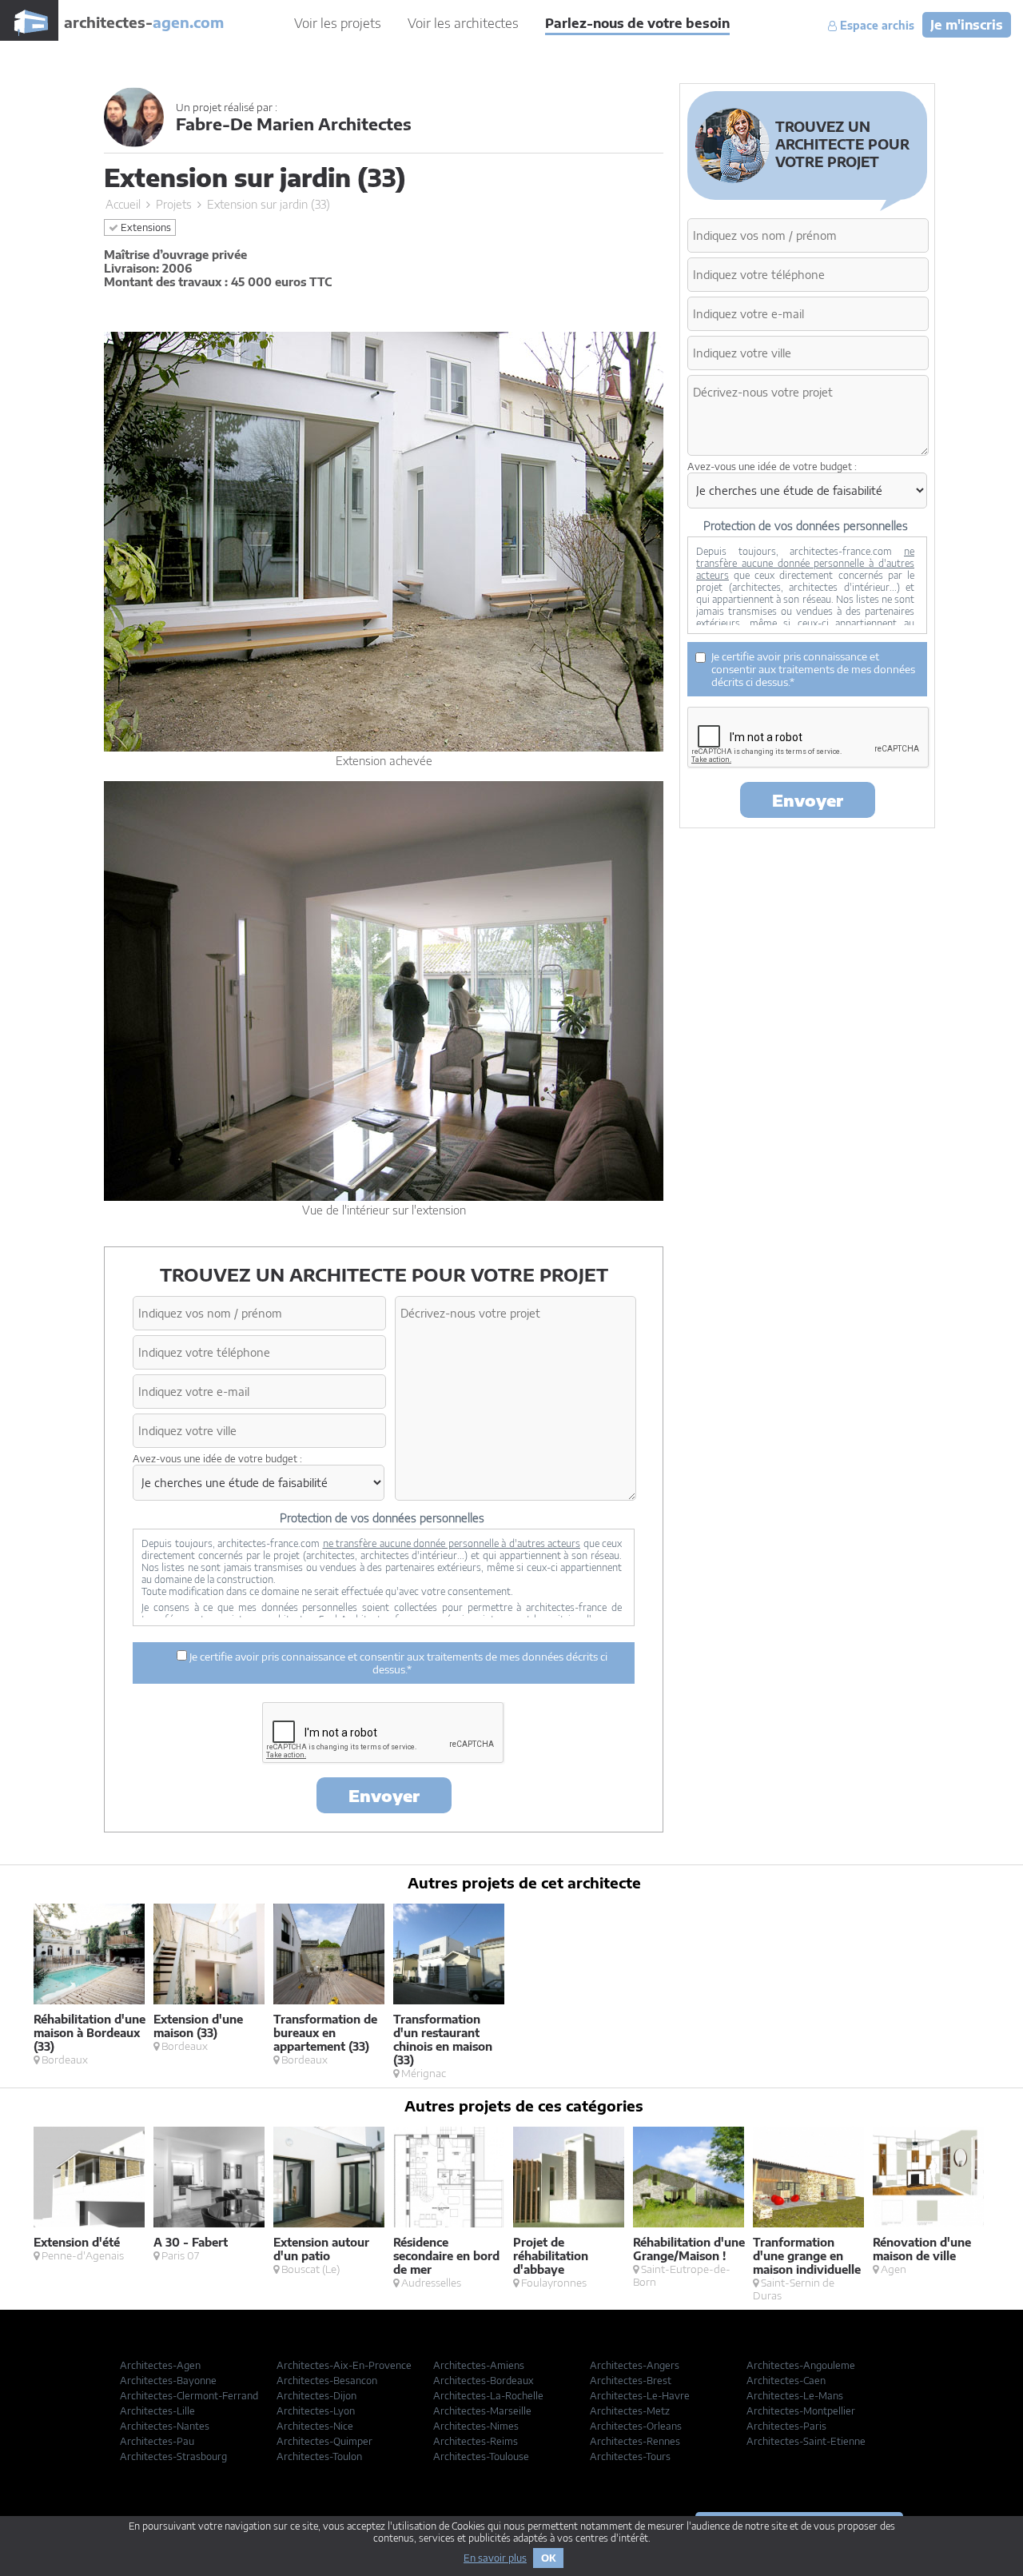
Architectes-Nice (315, 2426)
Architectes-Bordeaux (484, 2381)
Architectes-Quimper (324, 2441)
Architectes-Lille (157, 2411)
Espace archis (876, 26)
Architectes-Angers (635, 2365)
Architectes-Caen (786, 2381)
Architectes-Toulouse (481, 2456)
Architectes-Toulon (319, 2456)
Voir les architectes (463, 23)
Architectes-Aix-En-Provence (344, 2365)
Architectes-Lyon (316, 2411)
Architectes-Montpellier (801, 2411)
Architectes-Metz (630, 2411)
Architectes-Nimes (476, 2426)
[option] (94, 1985)
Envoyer (384, 1795)
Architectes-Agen (160, 2365)
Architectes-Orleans (636, 2426)
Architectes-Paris (786, 2426)
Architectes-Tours (630, 2456)
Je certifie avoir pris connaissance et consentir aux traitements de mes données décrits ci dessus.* (397, 1663)
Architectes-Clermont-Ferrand (189, 2396)
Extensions (145, 227)
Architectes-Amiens (479, 2365)
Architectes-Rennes (635, 2441)
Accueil (123, 204)
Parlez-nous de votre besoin (637, 23)
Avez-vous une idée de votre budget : (217, 1459)
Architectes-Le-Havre (640, 2396)
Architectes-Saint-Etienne (806, 2441)
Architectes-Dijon (316, 2396)
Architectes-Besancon (327, 2381)
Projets (174, 204)
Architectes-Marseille (482, 2411)
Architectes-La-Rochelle (488, 2396)
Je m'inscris (967, 25)
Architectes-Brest (631, 2381)
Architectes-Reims (476, 2441)
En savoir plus (495, 2558)
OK (548, 2558)
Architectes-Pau (157, 2441)
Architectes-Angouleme (801, 2365)
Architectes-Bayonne (168, 2381)
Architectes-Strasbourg (173, 2456)
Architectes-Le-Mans (795, 2396)
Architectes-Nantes (165, 2426)
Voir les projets (338, 23)
